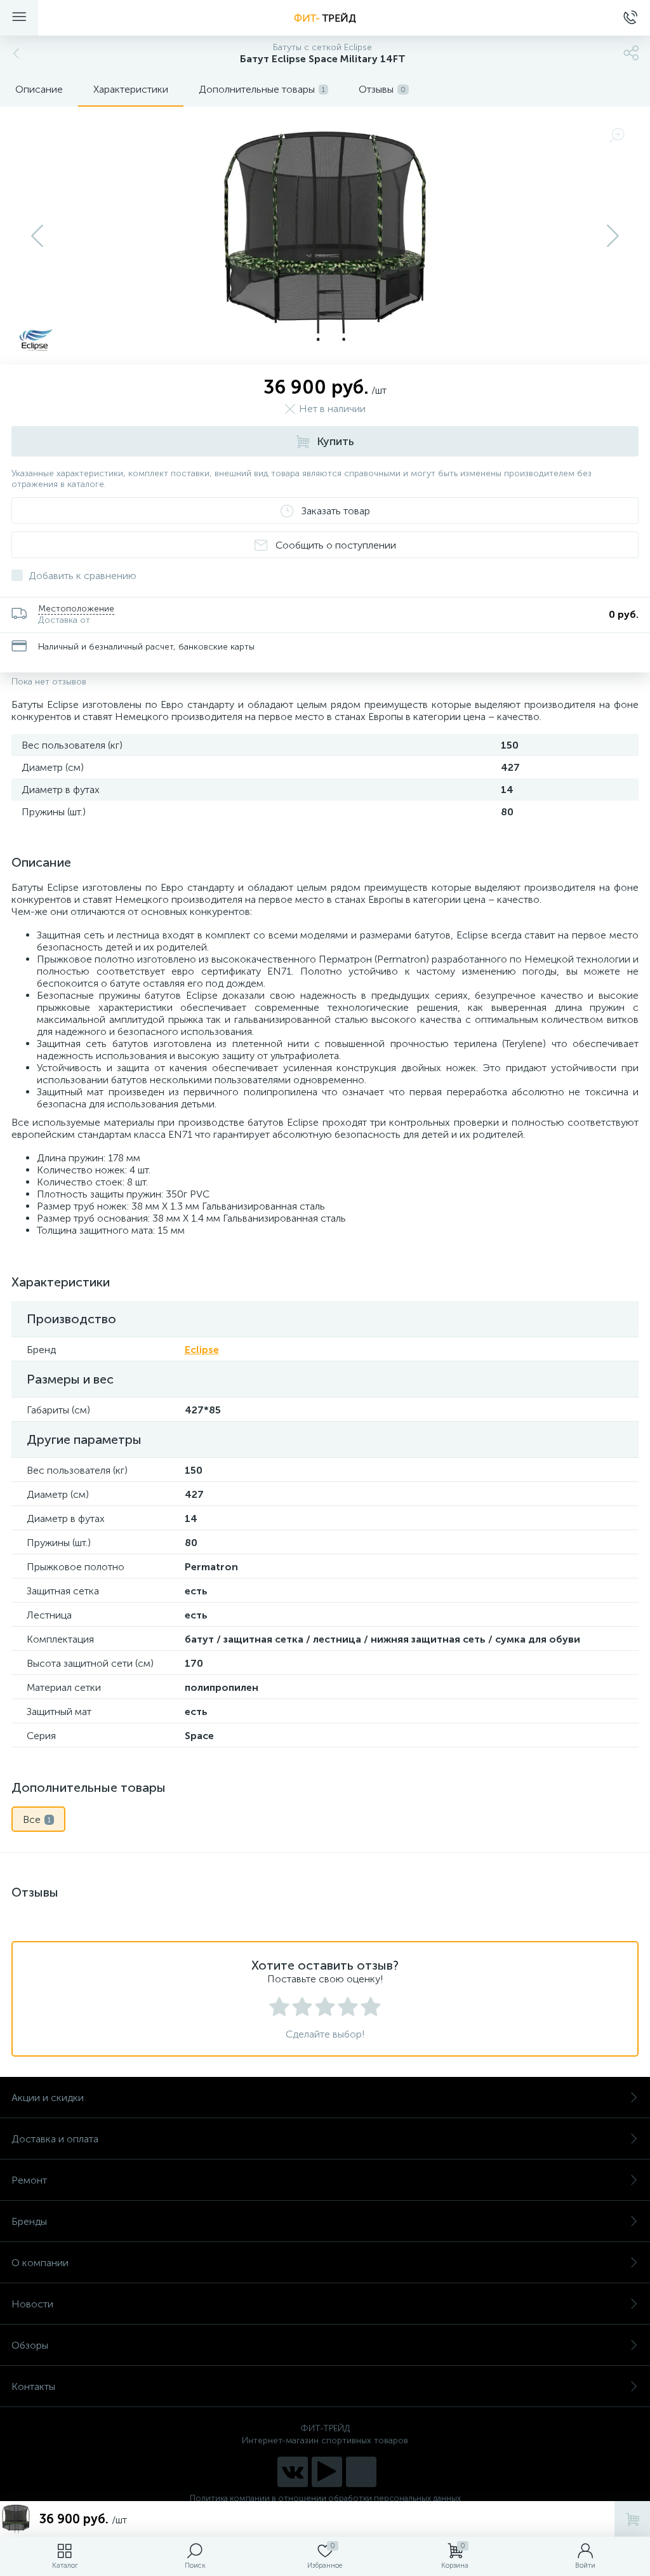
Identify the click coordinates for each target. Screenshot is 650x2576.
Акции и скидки (48, 2098)
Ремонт (29, 2180)
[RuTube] (327, 2472)
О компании (40, 2263)
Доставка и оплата (55, 2139)
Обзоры (30, 2345)
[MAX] (361, 2472)
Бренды (29, 2221)
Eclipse (202, 1350)
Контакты (33, 2386)
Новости (32, 2304)
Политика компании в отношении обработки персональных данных (325, 2498)
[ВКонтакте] (293, 2472)
